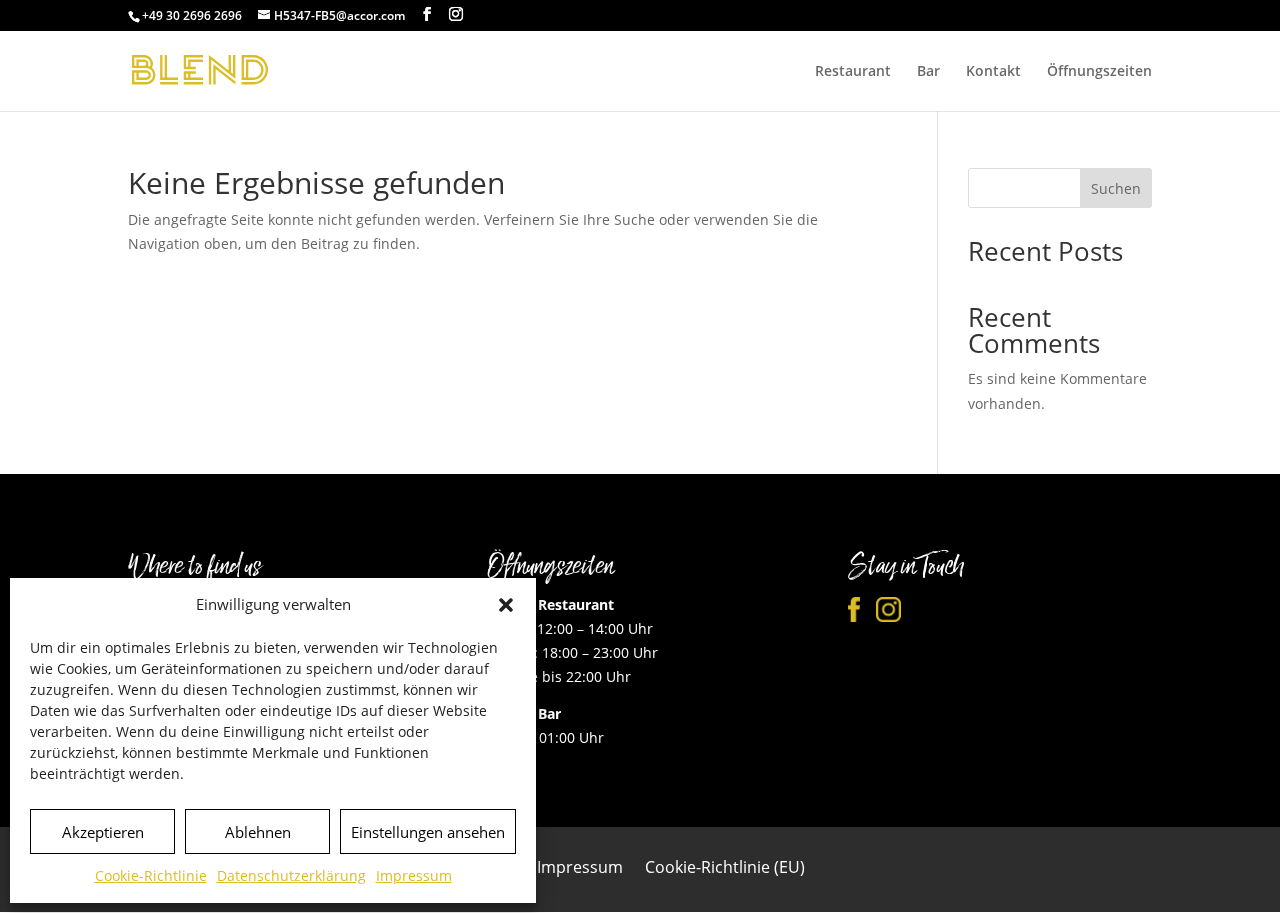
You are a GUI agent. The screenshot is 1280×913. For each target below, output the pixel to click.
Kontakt (993, 72)
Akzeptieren (103, 832)
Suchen (1116, 188)
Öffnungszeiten (1099, 72)
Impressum (414, 875)
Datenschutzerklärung (291, 875)
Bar (928, 72)
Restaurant (853, 72)
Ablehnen (258, 832)
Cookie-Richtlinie (151, 875)
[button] (506, 605)
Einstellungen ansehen (428, 832)
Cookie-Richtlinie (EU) (725, 869)
